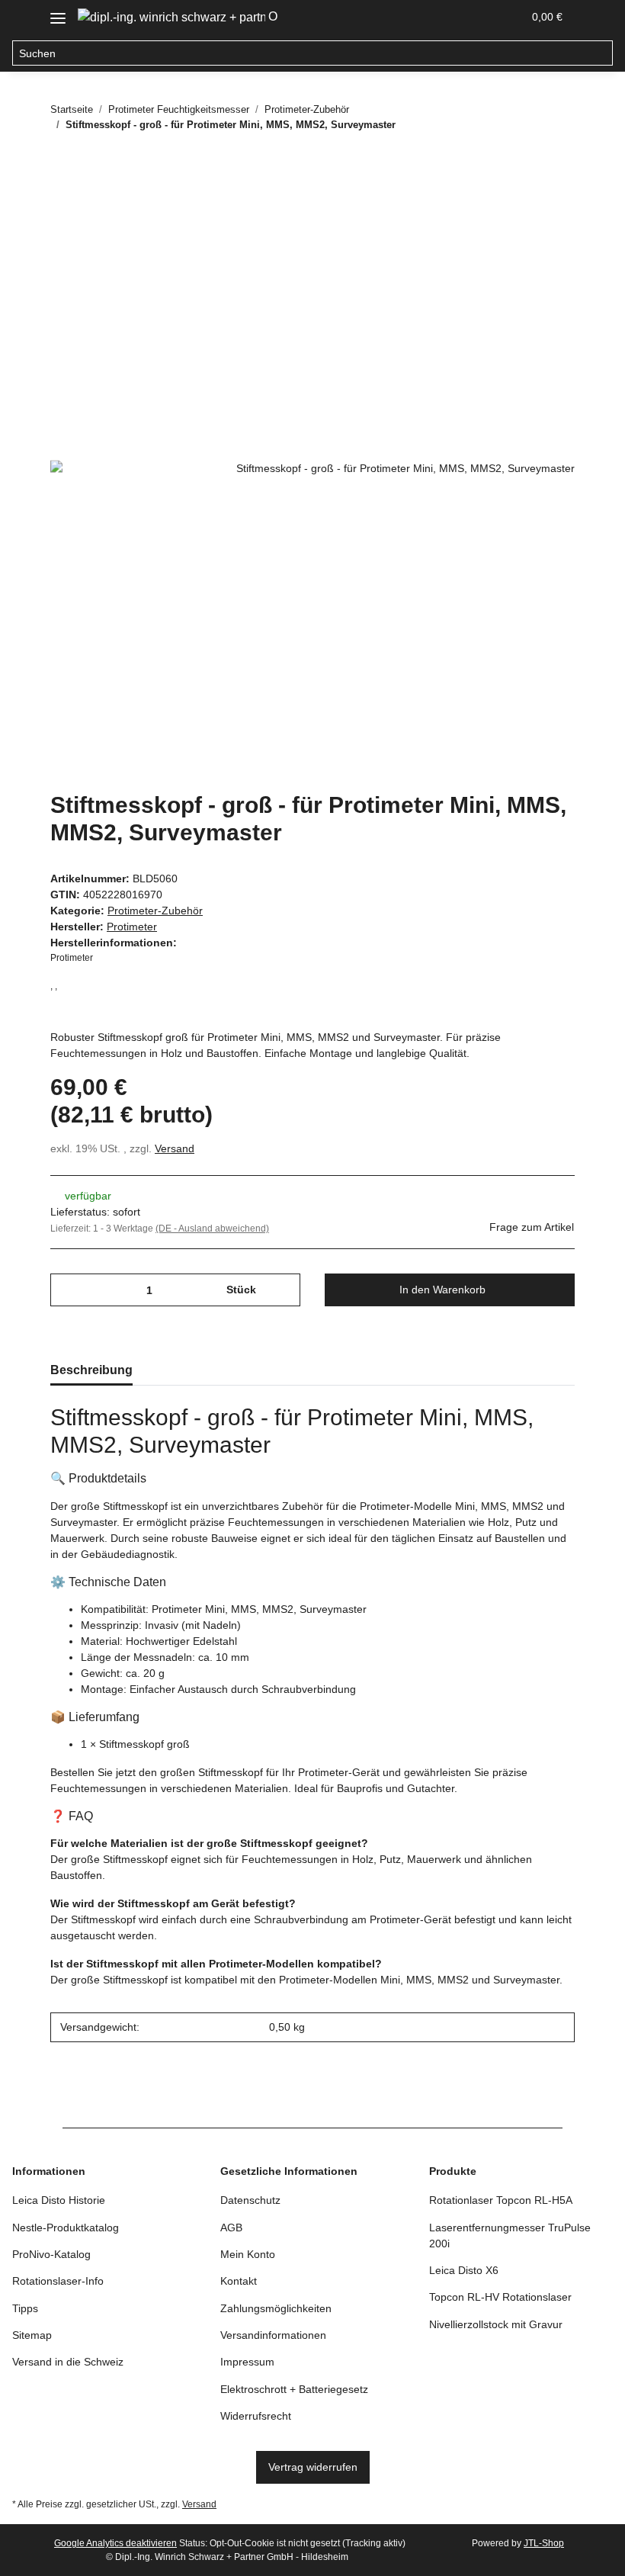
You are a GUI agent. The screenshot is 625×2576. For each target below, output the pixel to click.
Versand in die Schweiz (68, 2362)
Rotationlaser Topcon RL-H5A (501, 2200)
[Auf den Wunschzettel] (543, 235)
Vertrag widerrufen (313, 2467)
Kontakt (239, 2281)
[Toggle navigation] (58, 13)
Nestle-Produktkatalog (66, 2228)
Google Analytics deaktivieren (115, 2543)
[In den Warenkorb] (62, 198)
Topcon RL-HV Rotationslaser (500, 2297)
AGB (231, 2228)
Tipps (25, 2308)
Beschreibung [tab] (91, 1370)
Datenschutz (250, 2200)
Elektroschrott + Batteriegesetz (294, 2389)
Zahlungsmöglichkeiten (276, 2308)
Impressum (247, 2362)
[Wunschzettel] (474, 17)
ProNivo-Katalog (51, 2254)
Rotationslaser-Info (58, 2281)
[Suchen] (600, 53)
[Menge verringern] (67, 1290)
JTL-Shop (544, 2543)
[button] (437, 17)
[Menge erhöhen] (283, 1290)
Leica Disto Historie (59, 2200)
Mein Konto (248, 2254)
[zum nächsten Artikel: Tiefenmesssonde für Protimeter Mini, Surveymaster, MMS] (558, 154)
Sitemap (32, 2335)
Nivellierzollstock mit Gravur (496, 2324)
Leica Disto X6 (464, 2270)
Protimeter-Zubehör (155, 911)
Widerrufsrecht (256, 2416)
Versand (175, 1148)
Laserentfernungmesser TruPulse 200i (510, 2236)
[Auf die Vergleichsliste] (503, 235)
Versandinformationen (273, 2335)
